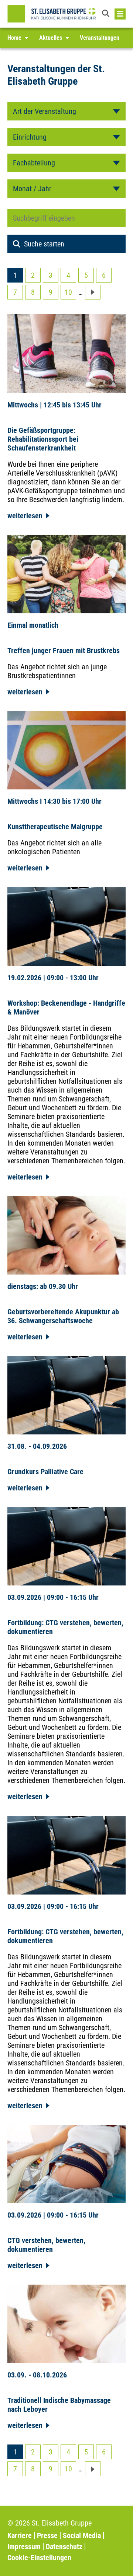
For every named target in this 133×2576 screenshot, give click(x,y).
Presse (47, 2535)
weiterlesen (25, 516)
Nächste (93, 292)
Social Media (82, 2535)
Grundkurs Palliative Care (45, 1472)
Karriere (20, 2535)
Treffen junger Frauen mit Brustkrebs (64, 651)
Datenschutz (64, 2547)
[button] (106, 14)
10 (68, 292)
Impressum (24, 2547)
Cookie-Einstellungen (39, 2558)
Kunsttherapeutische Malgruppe (55, 827)
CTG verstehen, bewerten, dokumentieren (46, 2245)
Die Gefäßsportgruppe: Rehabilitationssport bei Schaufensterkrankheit (43, 439)
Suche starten (44, 244)
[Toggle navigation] (120, 14)
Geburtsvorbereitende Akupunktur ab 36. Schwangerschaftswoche (63, 1316)
